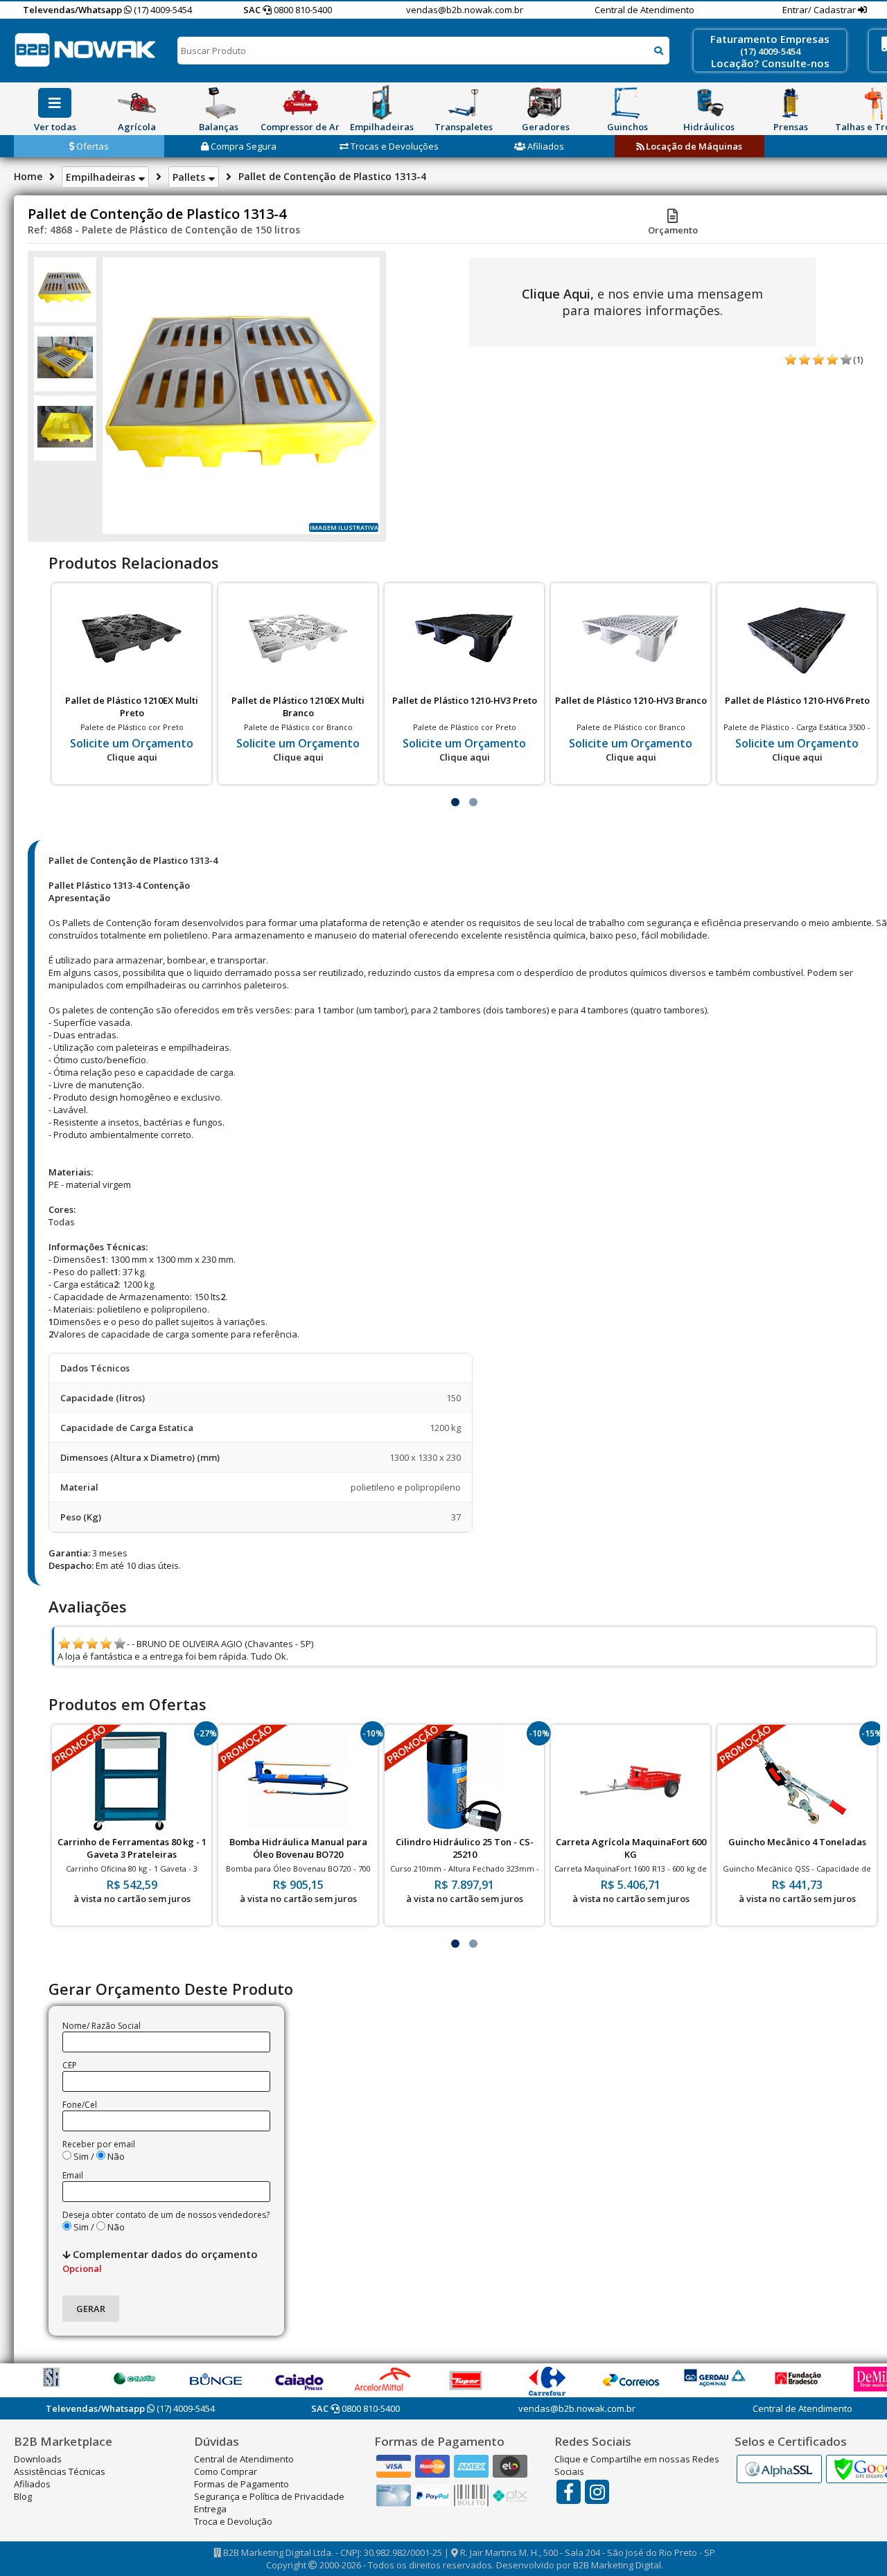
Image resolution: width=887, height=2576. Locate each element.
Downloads (38, 2459)
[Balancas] (218, 103)
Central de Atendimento (644, 10)
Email (73, 2175)
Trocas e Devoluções (394, 146)
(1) (858, 359)
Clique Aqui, (558, 294)
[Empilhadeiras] (382, 103)
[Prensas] (791, 103)
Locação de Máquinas (693, 146)
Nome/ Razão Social (102, 2026)
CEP (70, 2065)
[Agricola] (137, 103)
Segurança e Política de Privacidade (269, 2496)
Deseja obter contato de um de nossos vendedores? (166, 2215)
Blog (23, 2496)
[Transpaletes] (464, 103)
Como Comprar (226, 2471)
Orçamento (673, 230)
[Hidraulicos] (709, 103)
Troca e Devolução (233, 2521)
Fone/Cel (80, 2105)
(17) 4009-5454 (162, 10)
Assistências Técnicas (60, 2471)
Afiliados (545, 146)
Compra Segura (243, 146)
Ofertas (91, 146)
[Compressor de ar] (300, 103)
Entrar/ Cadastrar (820, 10)
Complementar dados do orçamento (160, 2261)
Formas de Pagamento (241, 2484)
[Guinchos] (627, 103)
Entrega (210, 2509)
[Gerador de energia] (545, 103)
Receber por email (99, 2144)
